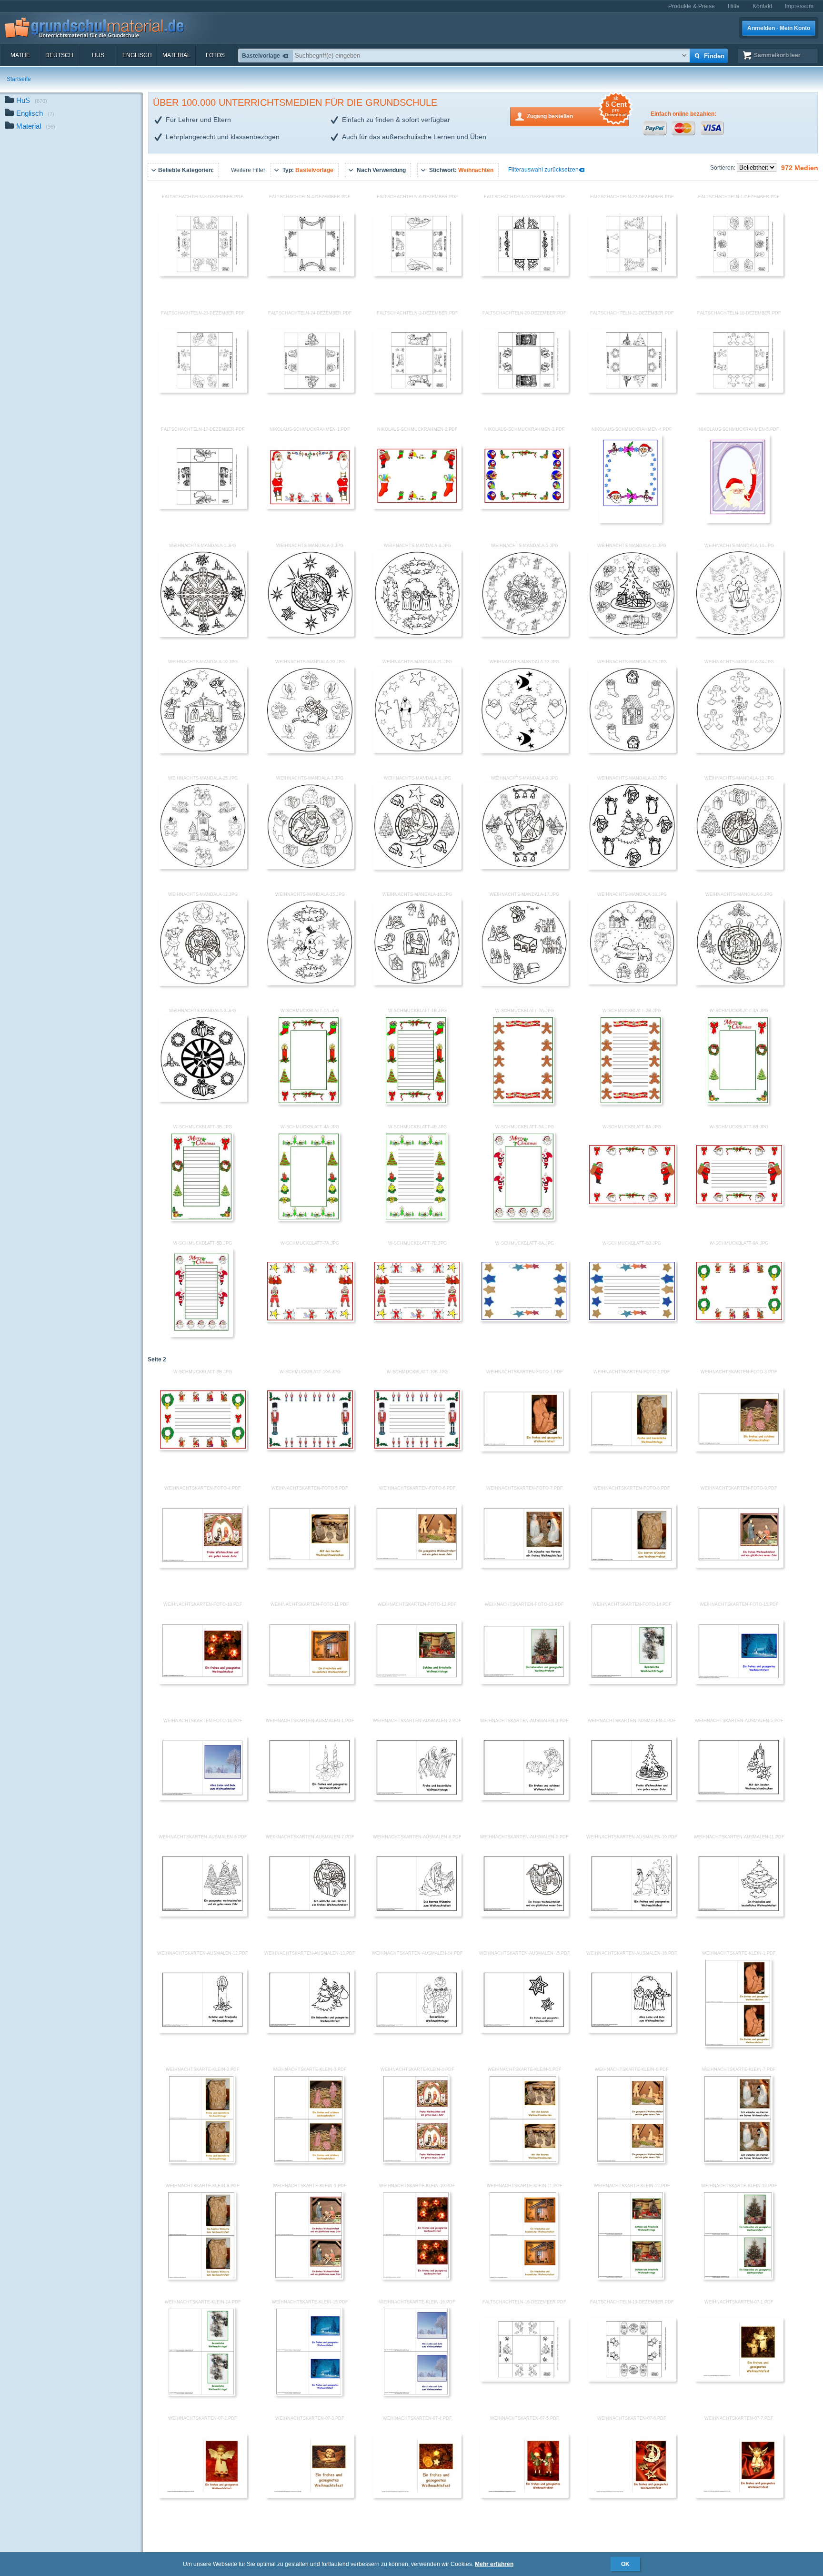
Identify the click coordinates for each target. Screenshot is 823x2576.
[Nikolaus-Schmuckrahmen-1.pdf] (310, 507)
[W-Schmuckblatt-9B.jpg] (203, 1448)
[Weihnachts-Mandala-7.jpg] (310, 867)
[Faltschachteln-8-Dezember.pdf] (203, 274)
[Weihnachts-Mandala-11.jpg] (632, 635)
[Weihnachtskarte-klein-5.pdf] (523, 2161)
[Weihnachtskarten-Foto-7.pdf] (524, 1566)
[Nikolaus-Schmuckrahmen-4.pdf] (631, 521)
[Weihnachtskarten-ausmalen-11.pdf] (739, 1915)
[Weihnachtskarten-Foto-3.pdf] (739, 1450)
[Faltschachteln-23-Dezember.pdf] (203, 391)
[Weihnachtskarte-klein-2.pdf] (201, 2161)
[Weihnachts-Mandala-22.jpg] (524, 751)
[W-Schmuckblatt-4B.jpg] (416, 1219)
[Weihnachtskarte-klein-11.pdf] (523, 2278)
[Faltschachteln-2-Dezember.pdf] (417, 391)
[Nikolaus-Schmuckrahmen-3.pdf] (524, 507)
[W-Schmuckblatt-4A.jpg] (309, 1219)
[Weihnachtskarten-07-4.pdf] (417, 2496)
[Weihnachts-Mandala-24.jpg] (739, 751)
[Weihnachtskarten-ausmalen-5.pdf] (739, 1798)
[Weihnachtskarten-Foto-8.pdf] (632, 1566)
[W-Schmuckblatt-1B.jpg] (416, 1103)
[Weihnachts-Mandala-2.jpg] (310, 635)
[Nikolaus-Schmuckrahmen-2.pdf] (417, 507)
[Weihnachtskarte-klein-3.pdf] (308, 2161)
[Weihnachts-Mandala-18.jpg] (632, 983)
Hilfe (734, 6)
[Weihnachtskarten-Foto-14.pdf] (632, 1682)
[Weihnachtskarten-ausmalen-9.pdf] (524, 1915)
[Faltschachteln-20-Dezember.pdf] (524, 391)
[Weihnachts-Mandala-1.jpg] (203, 635)
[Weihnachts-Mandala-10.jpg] (632, 868)
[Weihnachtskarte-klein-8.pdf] (201, 2278)
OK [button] (625, 2564)
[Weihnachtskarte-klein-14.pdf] (201, 2394)
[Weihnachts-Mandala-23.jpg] (632, 751)
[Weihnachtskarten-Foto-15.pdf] (739, 1682)
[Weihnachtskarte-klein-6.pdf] (631, 2161)
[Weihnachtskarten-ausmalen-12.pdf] (203, 2031)
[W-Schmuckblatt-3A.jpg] (738, 1103)
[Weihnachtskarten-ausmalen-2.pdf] (417, 1798)
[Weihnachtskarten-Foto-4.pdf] (203, 1566)
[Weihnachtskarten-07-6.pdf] (632, 2496)
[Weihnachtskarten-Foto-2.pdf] (632, 1450)
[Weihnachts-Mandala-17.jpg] (524, 984)
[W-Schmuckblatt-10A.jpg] (310, 1448)
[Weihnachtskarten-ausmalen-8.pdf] (417, 1915)
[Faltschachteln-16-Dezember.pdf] (524, 2380)
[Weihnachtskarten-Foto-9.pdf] (739, 1566)
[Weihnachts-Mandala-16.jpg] (417, 984)
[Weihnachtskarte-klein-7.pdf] (738, 2161)
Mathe (20, 55)
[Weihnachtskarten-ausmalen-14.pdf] (417, 2031)
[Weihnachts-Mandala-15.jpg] (310, 984)
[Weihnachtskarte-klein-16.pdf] (416, 2394)
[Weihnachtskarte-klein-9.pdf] (309, 2278)
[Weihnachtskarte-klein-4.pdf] (416, 2161)
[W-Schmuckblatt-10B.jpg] (417, 1448)
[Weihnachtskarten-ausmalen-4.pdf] (632, 1798)
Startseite (19, 79)
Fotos (215, 55)
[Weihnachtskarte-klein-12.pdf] (630, 2278)
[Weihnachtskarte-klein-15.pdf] (308, 2394)
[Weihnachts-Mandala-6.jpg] (739, 984)
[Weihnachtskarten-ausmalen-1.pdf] (310, 1798)
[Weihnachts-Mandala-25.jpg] (203, 867)
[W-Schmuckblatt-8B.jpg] (632, 1319)
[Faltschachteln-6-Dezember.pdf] (417, 274)
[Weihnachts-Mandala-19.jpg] (203, 751)
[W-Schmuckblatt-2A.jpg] (523, 1103)
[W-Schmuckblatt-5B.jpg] (201, 1335)
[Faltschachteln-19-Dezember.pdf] (632, 2380)
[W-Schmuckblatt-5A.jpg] (523, 1219)
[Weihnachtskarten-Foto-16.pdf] (203, 1798)
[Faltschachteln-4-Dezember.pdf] (310, 274)
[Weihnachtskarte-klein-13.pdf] (738, 2278)
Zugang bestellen (577, 113)
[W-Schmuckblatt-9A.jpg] (739, 1319)
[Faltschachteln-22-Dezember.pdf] (632, 274)
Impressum (799, 6)
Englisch (137, 55)
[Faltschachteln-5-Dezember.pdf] (524, 274)
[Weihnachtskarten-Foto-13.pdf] (524, 1682)
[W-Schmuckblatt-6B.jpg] (739, 1204)
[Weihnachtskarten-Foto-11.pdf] (310, 1682)
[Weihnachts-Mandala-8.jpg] (417, 868)
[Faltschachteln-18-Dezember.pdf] (739, 391)
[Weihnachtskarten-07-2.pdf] (203, 2496)
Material (176, 55)
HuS (98, 55)
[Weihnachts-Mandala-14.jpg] (739, 635)
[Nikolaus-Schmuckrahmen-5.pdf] (738, 521)
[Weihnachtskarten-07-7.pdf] (739, 2496)
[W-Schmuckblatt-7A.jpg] (310, 1320)
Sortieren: (723, 168)
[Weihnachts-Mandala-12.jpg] (203, 984)
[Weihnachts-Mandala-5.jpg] (524, 635)
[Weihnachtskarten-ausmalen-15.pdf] (524, 2031)
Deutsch (59, 55)
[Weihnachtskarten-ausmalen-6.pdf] (203, 1915)
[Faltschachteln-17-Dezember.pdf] (203, 507)
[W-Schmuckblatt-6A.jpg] (632, 1204)
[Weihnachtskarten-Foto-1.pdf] (524, 1450)
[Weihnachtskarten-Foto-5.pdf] (310, 1566)
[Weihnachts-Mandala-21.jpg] (417, 751)
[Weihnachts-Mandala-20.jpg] (310, 751)
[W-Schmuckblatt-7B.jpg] (417, 1319)
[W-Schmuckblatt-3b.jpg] (201, 1219)
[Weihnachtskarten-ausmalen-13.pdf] (310, 2031)
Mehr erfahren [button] (494, 2564)
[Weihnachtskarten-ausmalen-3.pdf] (524, 1798)
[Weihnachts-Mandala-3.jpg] (203, 1100)
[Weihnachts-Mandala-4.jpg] (417, 635)
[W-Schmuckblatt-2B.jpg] (631, 1103)
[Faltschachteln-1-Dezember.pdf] (739, 274)
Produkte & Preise (692, 6)
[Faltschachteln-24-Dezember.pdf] (310, 391)
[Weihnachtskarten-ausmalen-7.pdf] (310, 1915)
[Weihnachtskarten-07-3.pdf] (310, 2496)
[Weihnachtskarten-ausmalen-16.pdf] (632, 2031)
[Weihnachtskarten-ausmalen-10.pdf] (632, 1915)
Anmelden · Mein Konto (779, 28)
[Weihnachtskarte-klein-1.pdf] (738, 2045)
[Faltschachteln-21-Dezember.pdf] (632, 391)
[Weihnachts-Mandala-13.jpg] (739, 868)
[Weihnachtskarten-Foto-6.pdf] (417, 1566)
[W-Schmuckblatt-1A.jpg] (309, 1103)
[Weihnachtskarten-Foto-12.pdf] (417, 1682)
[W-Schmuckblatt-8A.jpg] (524, 1319)
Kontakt (762, 6)
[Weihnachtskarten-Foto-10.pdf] (203, 1682)
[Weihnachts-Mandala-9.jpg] (524, 867)
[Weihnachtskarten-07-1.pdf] (739, 2380)
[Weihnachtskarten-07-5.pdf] (524, 2496)
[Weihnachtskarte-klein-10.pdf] (416, 2278)
